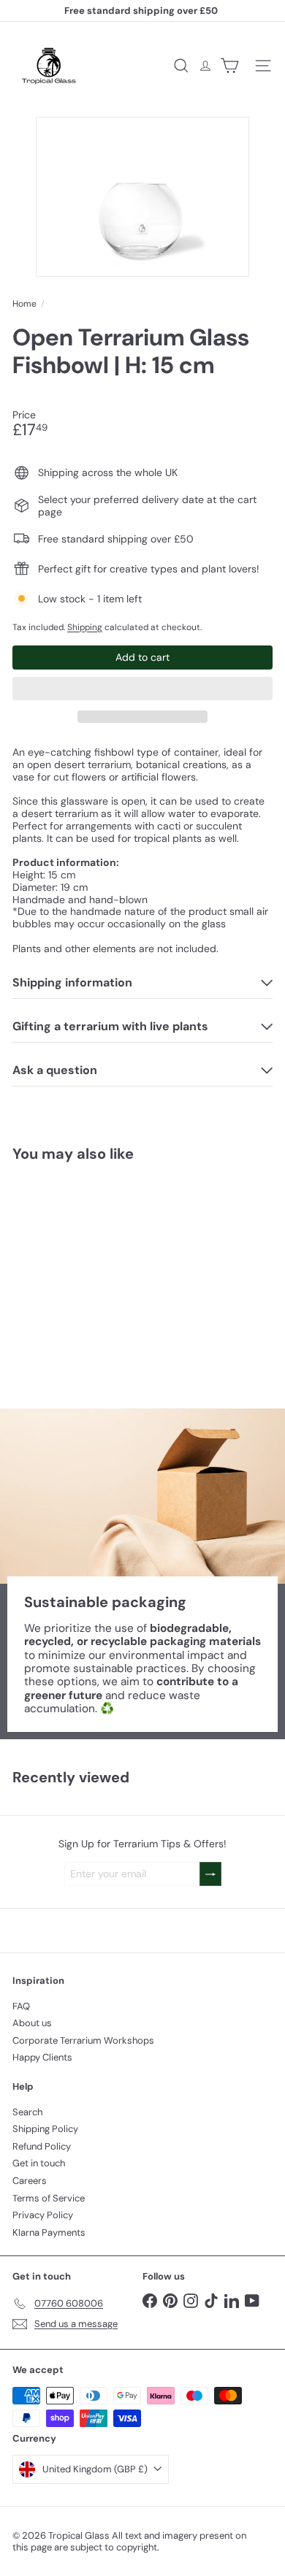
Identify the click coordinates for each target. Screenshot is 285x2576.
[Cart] (229, 66)
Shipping (85, 627)
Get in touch (39, 2163)
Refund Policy (42, 2146)
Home (24, 304)
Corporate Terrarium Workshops (83, 2040)
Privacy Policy (43, 2215)
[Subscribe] (210, 1874)
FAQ (21, 2006)
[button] (142, 689)
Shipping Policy (45, 2129)
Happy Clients (42, 2057)
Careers (30, 2181)
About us (32, 2023)
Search (27, 2112)
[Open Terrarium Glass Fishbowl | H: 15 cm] (104, 1276)
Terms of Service (49, 2198)
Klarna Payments (49, 2232)
